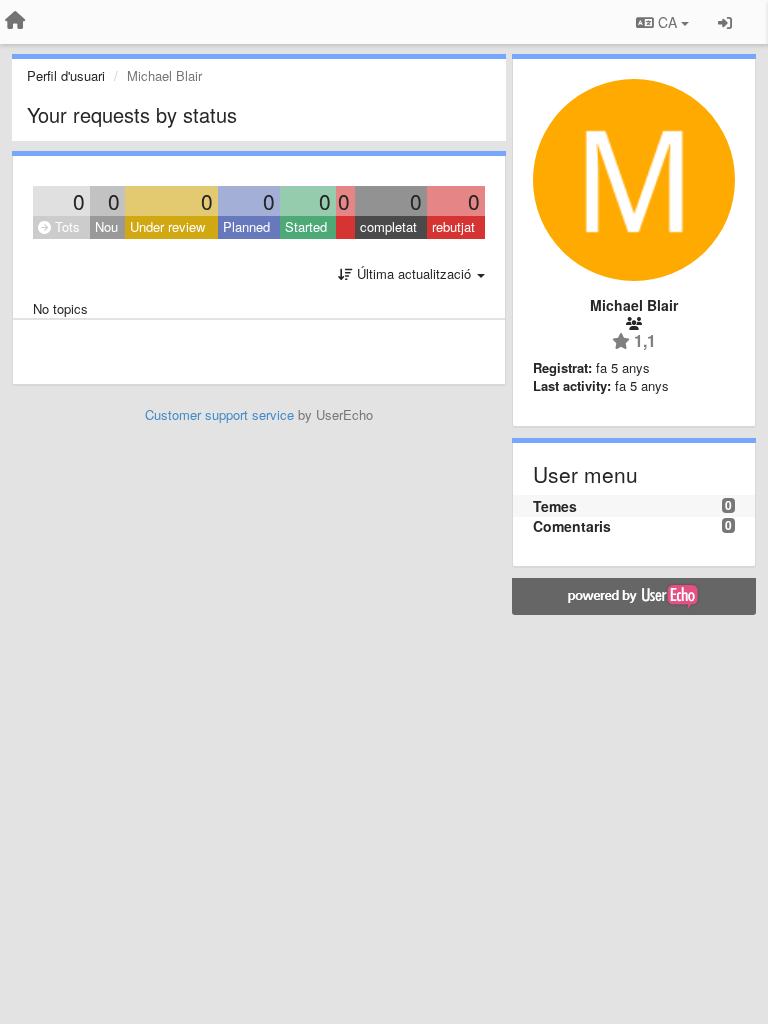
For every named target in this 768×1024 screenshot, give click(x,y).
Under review (167, 226)
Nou (106, 226)
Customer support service (219, 414)
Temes (555, 506)
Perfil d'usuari (66, 75)
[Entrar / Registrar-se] (725, 22)
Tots (65, 226)
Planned (246, 226)
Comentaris (572, 526)
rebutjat (453, 226)
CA (667, 22)
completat (388, 226)
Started (306, 226)
